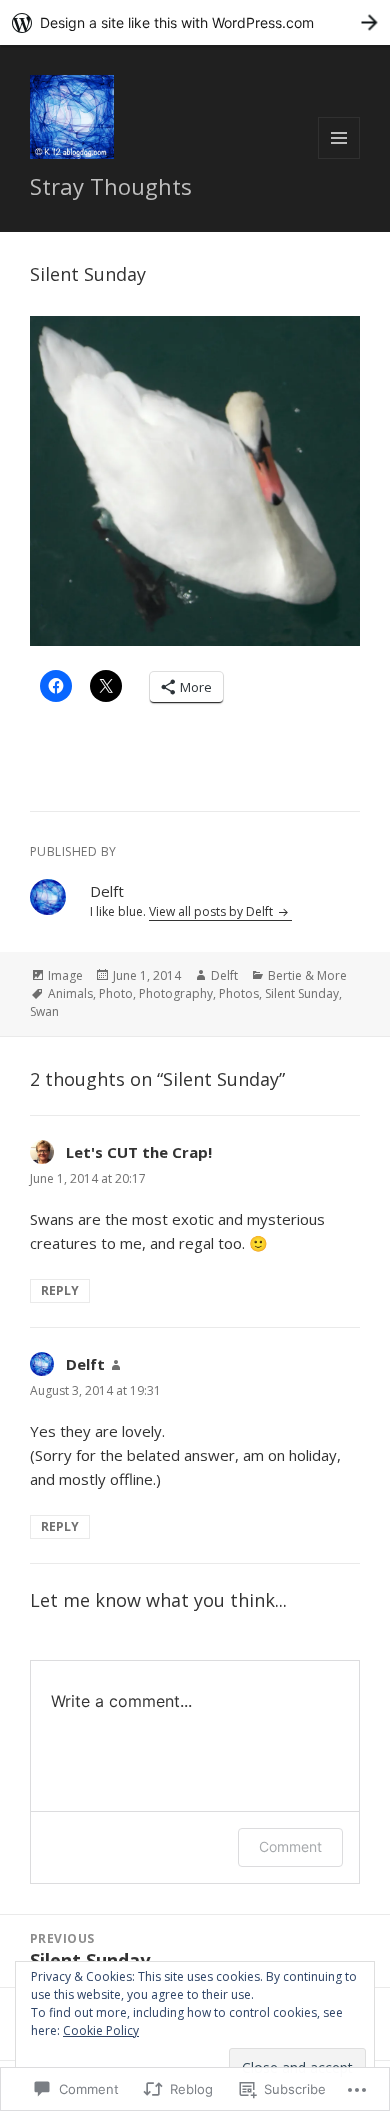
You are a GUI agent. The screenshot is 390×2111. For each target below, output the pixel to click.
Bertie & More (307, 975)
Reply (60, 1290)
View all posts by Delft (212, 911)
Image (65, 975)
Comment (290, 1846)
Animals (70, 993)
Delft (224, 975)
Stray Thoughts (111, 186)
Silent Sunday (302, 993)
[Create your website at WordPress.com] (195, 22)
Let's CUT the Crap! (139, 1152)
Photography (176, 993)
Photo (116, 993)
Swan (44, 1011)
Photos (239, 993)
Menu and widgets (339, 158)
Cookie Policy (101, 2030)
